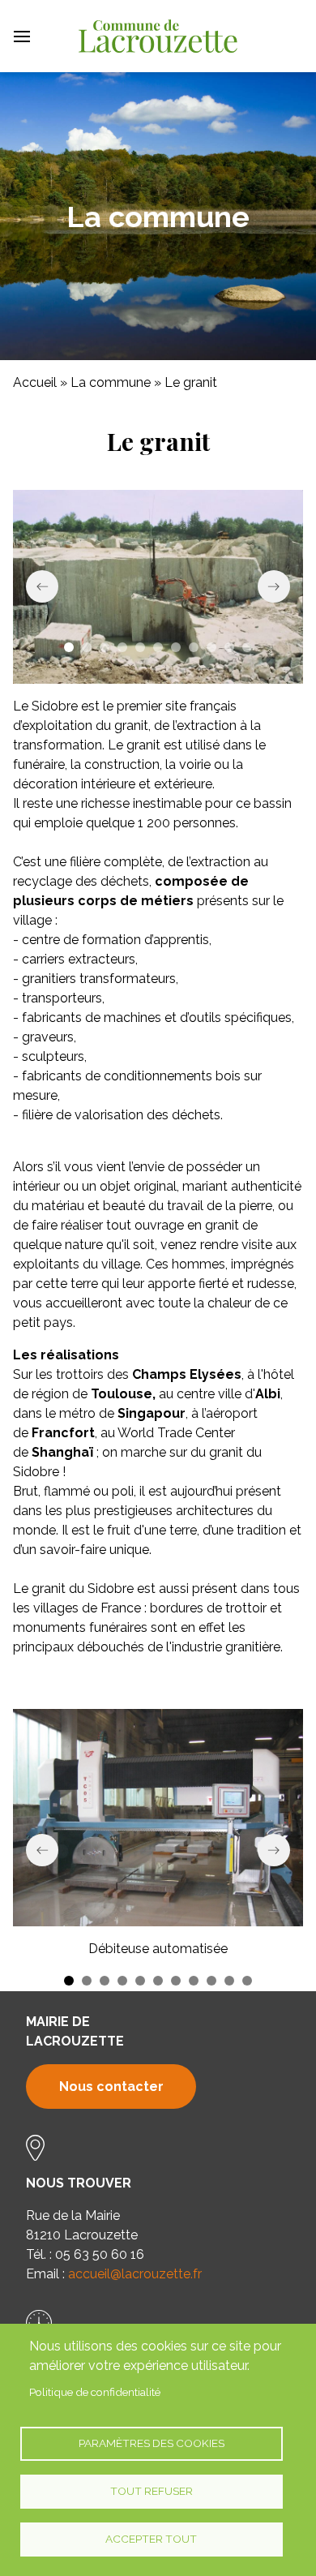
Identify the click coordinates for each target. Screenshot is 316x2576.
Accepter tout (151, 2539)
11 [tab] (247, 647)
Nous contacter (111, 2087)
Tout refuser (152, 2491)
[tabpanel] (158, 587)
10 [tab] (229, 647)
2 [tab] (87, 647)
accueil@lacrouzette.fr (135, 2274)
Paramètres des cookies (152, 2443)
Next (274, 586)
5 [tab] (140, 647)
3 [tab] (105, 647)
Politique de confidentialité (95, 2392)
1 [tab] (69, 647)
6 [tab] (158, 647)
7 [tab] (176, 647)
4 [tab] (122, 647)
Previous (42, 586)
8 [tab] (194, 647)
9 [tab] (211, 647)
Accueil (35, 382)
